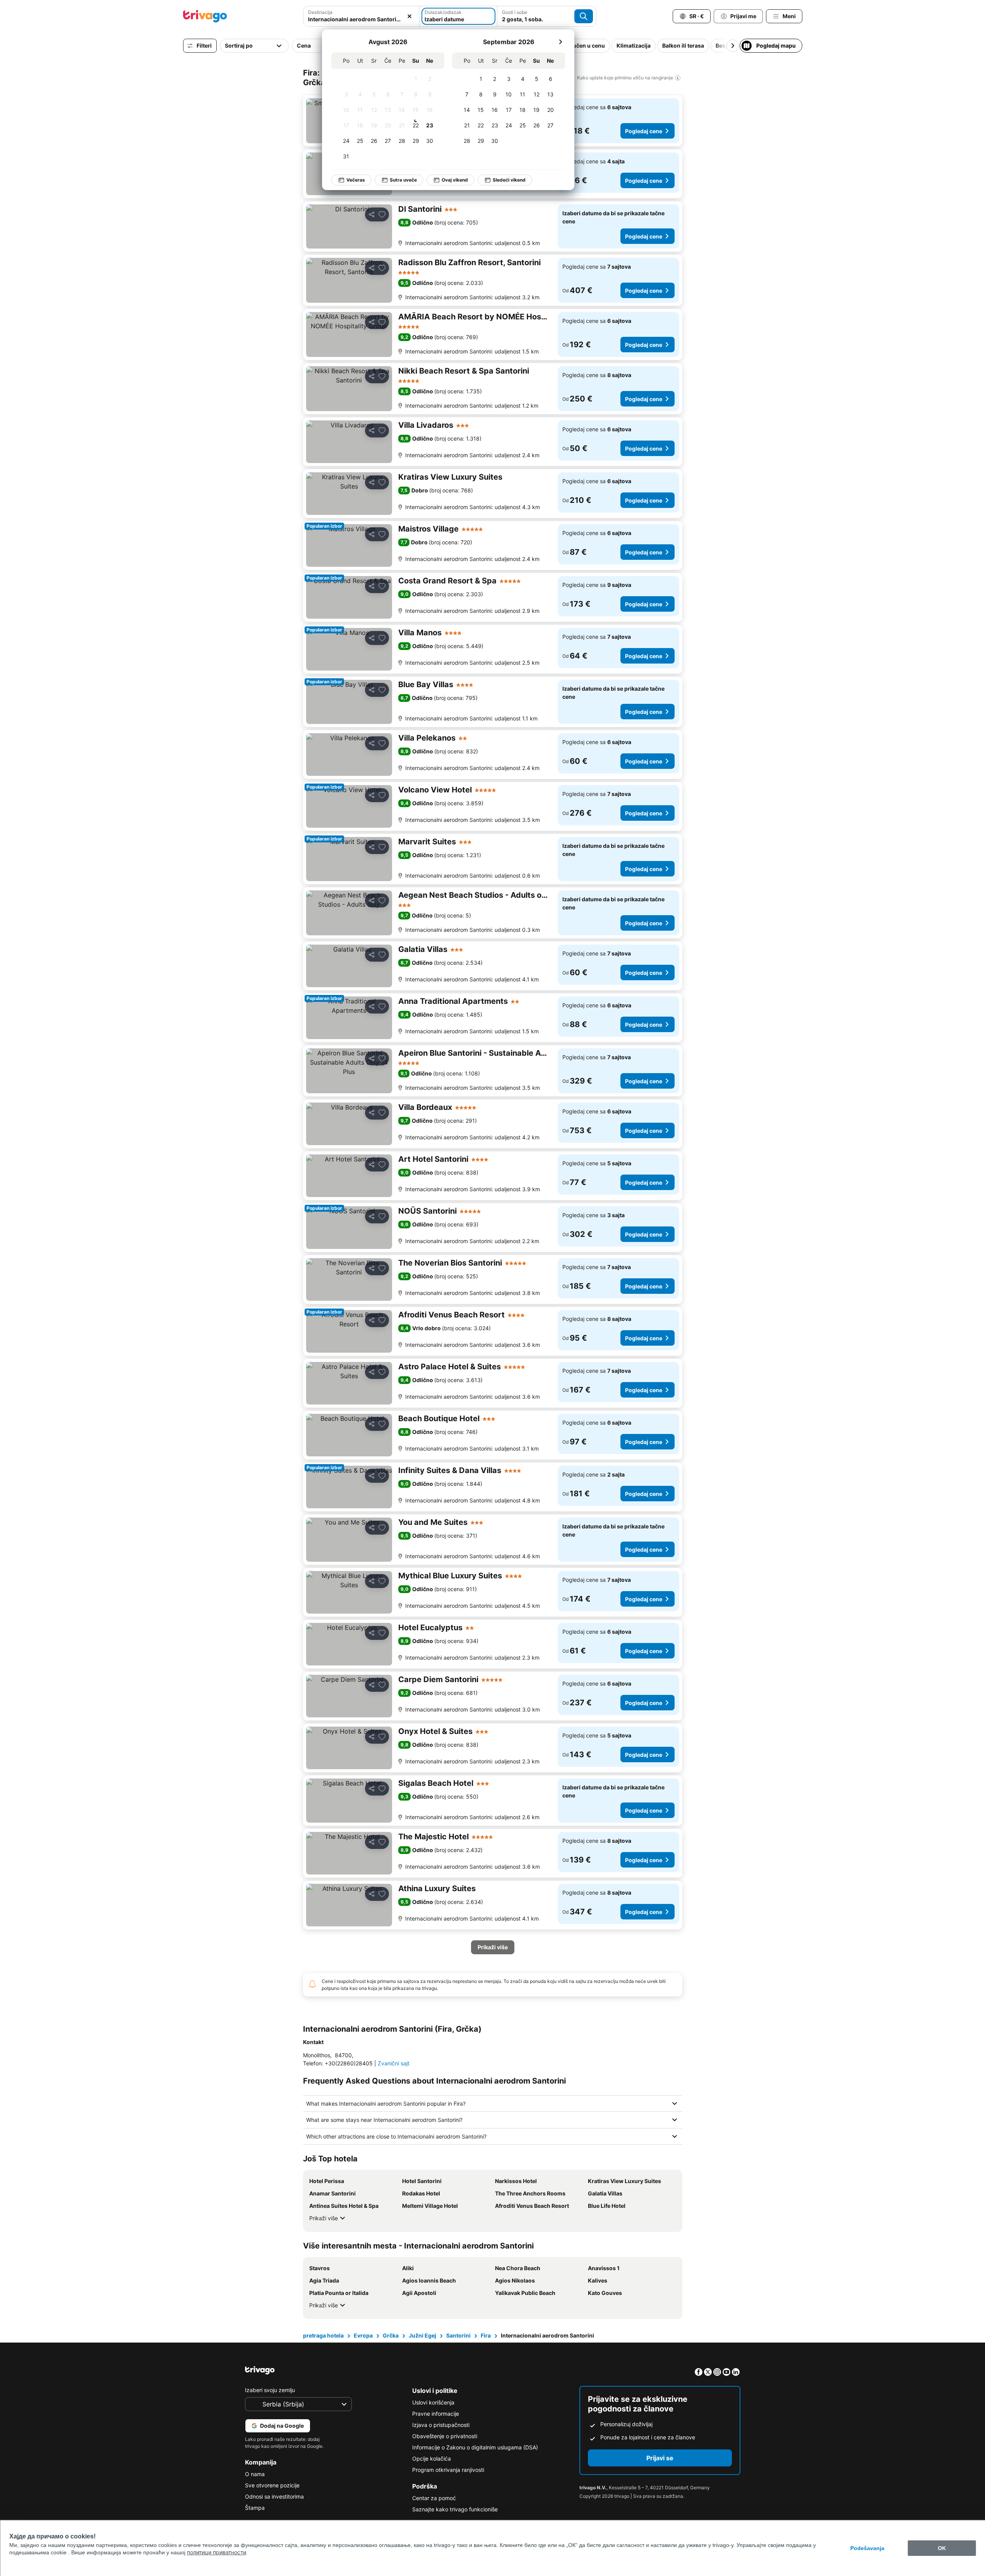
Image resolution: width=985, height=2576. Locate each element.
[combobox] (361, 16)
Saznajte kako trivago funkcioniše (455, 2509)
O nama (255, 2474)
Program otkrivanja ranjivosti (448, 2470)
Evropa (363, 2335)
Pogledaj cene (644, 131)
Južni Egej (422, 2335)
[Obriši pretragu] (409, 16)
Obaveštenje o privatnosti (445, 2436)
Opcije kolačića (432, 2459)
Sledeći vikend (509, 180)
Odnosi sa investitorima (274, 2496)
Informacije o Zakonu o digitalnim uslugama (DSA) (475, 2447)
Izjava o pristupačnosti (441, 2425)
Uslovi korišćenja (433, 2402)
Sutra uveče (403, 180)
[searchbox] (361, 19)
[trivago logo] (205, 16)
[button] (361, 16)
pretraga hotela (323, 2335)
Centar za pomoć (434, 2498)
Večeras (356, 180)
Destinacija (320, 12)
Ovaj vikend (455, 180)
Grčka (391, 2335)
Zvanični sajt (394, 2063)
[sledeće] (560, 42)
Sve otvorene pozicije (272, 2485)
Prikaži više (324, 2218)
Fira (486, 2335)
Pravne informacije (436, 2414)
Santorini (458, 2335)
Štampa (255, 2508)
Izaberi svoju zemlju (270, 2390)
